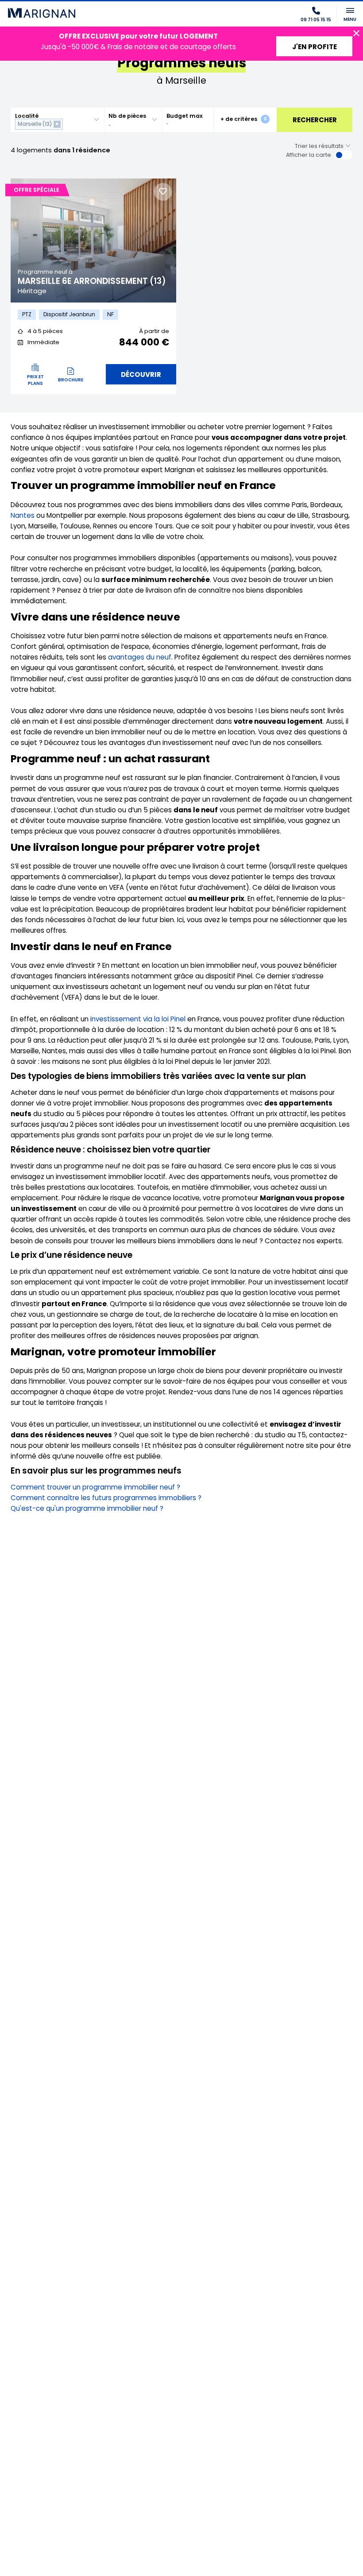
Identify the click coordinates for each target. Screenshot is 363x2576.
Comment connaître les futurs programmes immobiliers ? (106, 1498)
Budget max (185, 116)
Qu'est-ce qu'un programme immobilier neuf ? (87, 1508)
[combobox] (57, 120)
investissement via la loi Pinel (138, 1019)
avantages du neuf (140, 657)
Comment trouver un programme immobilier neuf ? (95, 1487)
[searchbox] (67, 124)
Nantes (23, 515)
